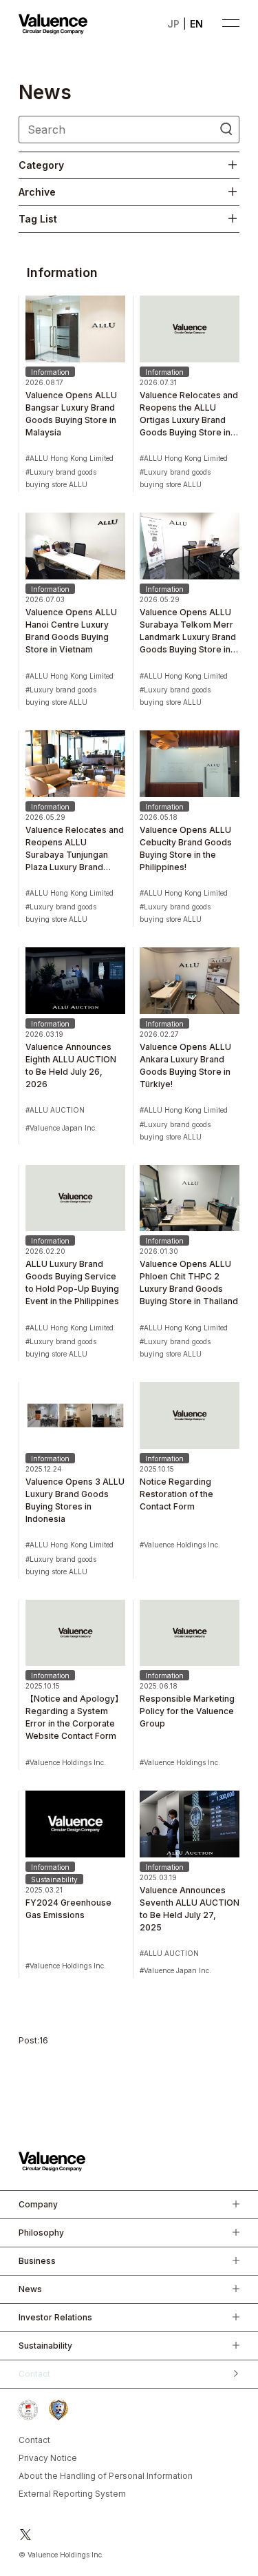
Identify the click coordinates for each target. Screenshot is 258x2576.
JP (173, 24)
